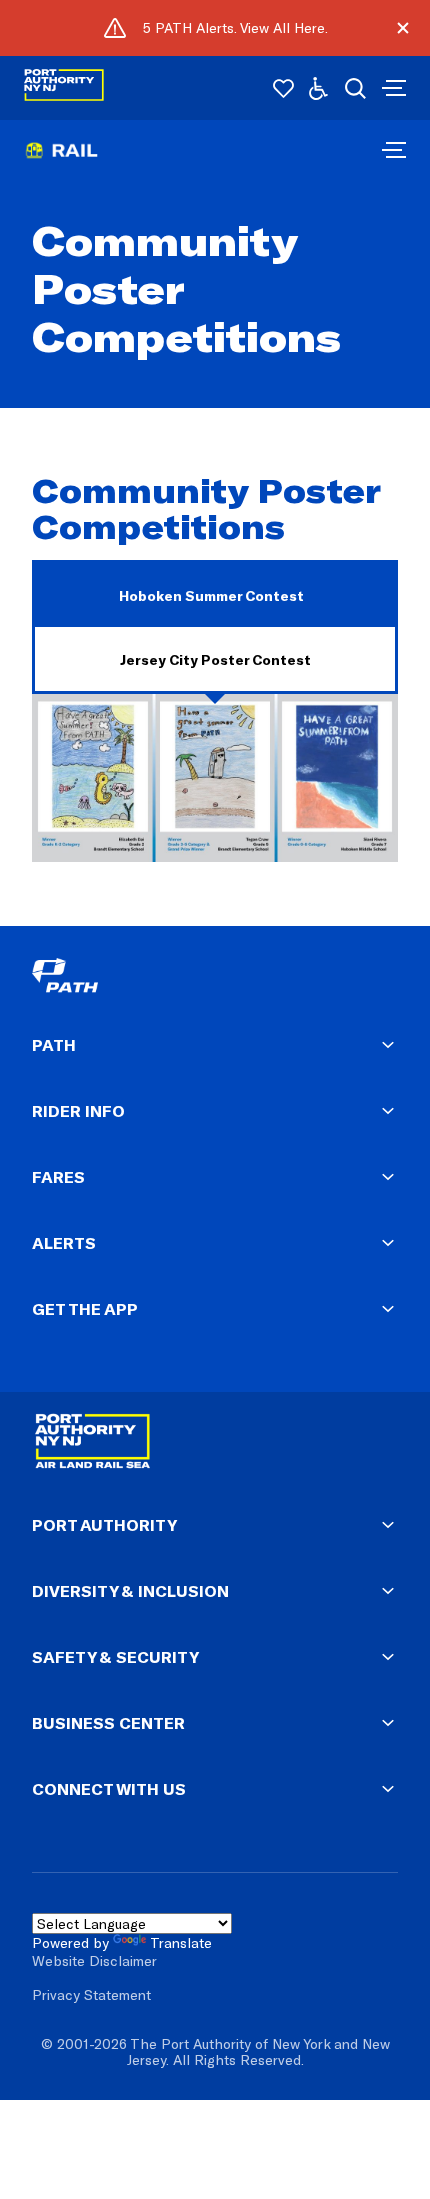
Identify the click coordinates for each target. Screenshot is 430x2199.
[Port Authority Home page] (392, 88)
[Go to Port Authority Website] (215, 1445)
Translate (181, 1942)
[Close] (402, 28)
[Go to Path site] (132, 978)
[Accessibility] (318, 88)
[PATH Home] (394, 151)
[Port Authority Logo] (64, 88)
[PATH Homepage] (61, 161)
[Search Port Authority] (355, 88)
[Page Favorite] (283, 88)
